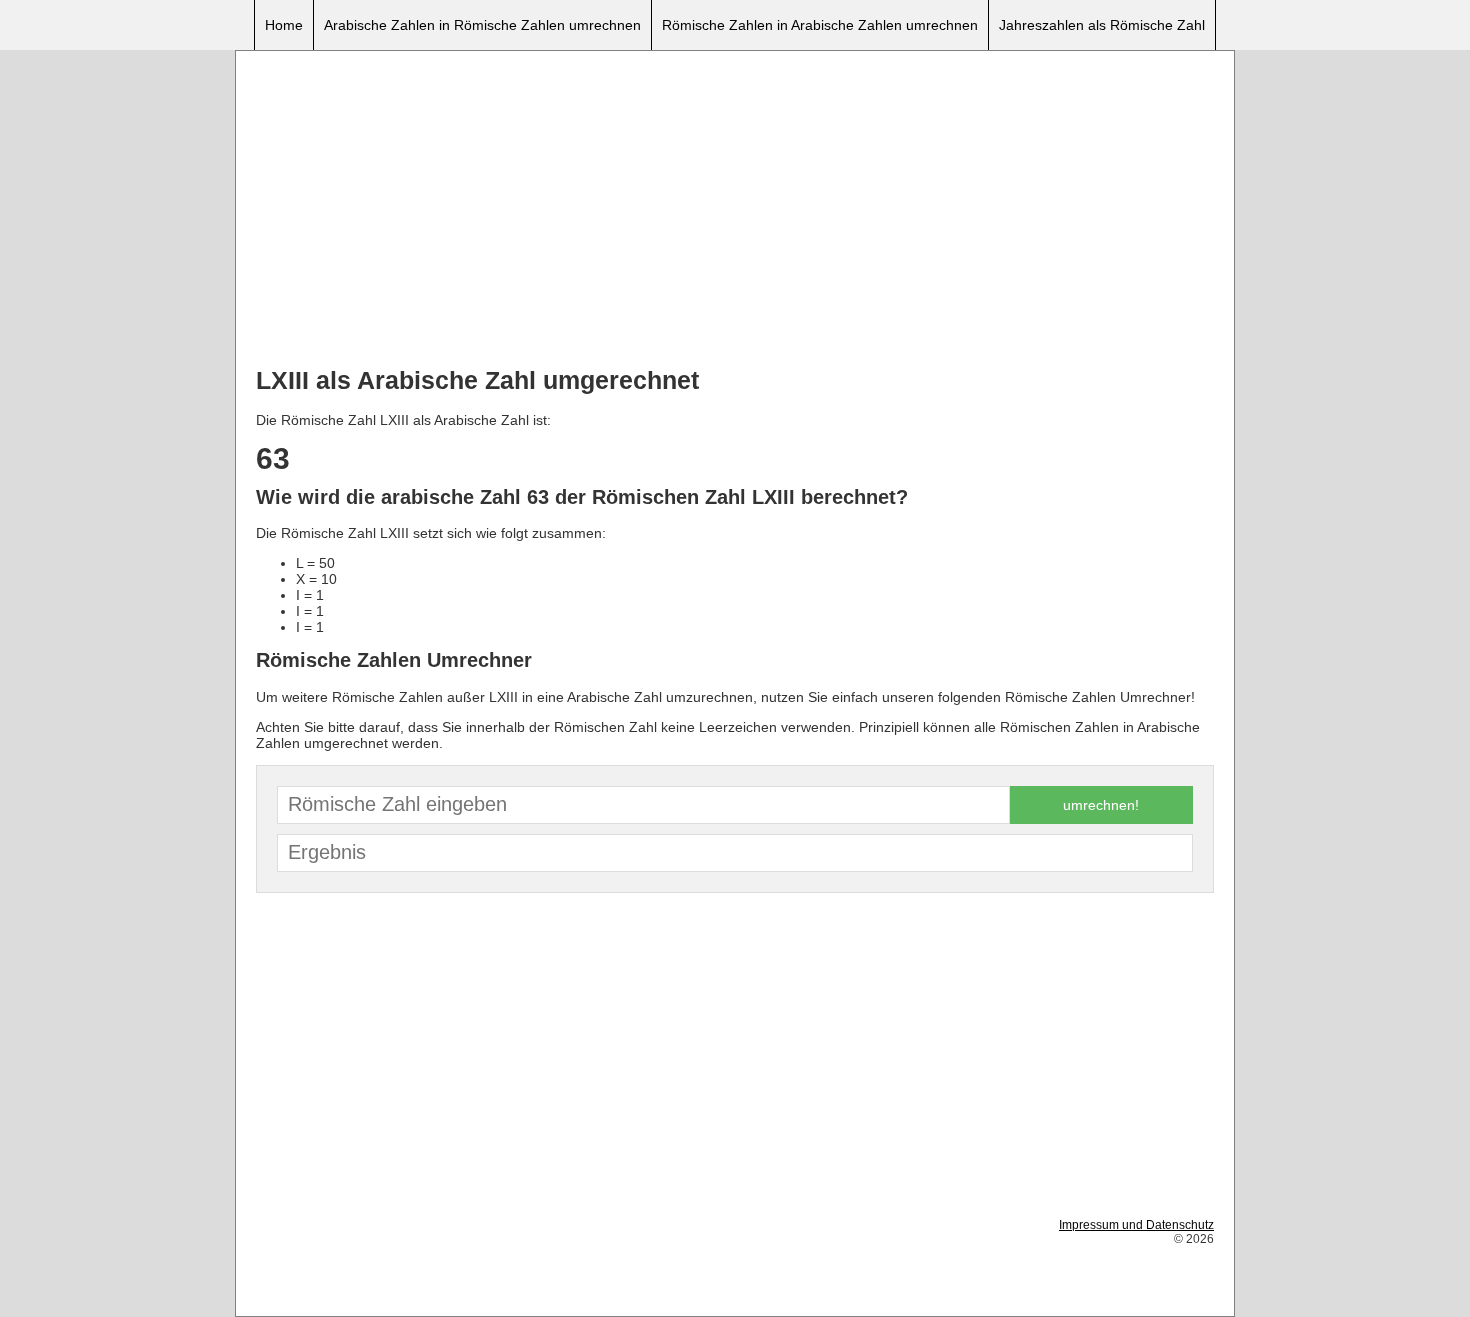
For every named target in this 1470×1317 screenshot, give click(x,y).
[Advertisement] (735, 211)
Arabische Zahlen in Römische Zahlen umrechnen (482, 25)
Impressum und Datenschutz (1136, 1225)
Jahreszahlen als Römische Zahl (1102, 25)
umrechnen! (1101, 805)
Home (284, 25)
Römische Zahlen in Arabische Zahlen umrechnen (820, 25)
